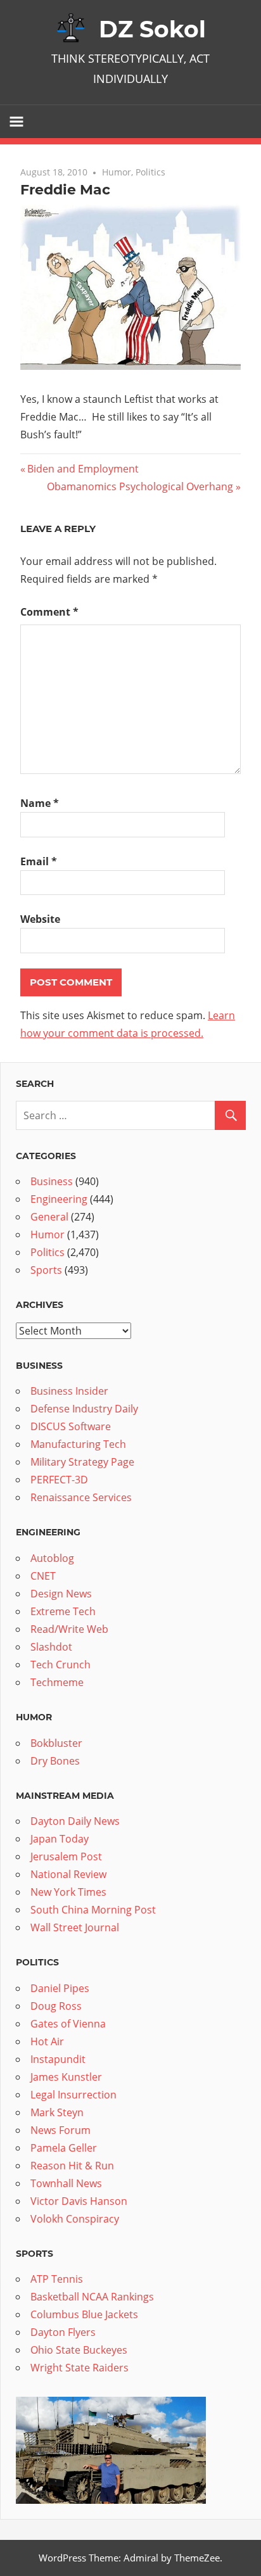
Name (40, 803)
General (49, 1217)
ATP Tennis (57, 2279)
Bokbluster (56, 1743)
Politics (150, 172)
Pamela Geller (64, 2148)
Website (40, 919)
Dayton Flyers (63, 2332)
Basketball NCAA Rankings (92, 2297)
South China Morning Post (93, 1910)
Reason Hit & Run (72, 2166)
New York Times (68, 1892)
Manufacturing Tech (78, 1444)
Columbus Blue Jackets (84, 2314)
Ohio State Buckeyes (79, 2350)
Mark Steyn (57, 2112)
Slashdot (51, 1647)
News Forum (60, 2130)
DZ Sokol (152, 29)
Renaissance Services (81, 1497)
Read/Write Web (69, 1629)
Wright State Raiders (80, 2368)
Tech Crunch (60, 1665)
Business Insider (69, 1391)
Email (39, 861)
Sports (46, 1270)
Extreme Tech (63, 1611)
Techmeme (57, 1682)
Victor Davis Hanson (79, 2201)
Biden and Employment (83, 469)
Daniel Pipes (60, 1988)
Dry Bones (55, 1761)
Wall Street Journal (75, 1927)
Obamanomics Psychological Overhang (140, 486)
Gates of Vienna (68, 2024)
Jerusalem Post (66, 1856)
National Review (68, 1874)
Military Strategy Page (82, 1462)
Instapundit (58, 2059)
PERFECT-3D (59, 1480)
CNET (43, 1576)
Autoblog (52, 1558)
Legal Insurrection (73, 2095)
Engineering (59, 1199)
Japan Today (60, 1839)
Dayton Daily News (75, 1821)
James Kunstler (66, 2077)
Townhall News (66, 2183)
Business (52, 1181)
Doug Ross (56, 2006)
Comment (49, 612)
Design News (61, 1594)
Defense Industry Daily (84, 1409)
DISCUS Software (71, 1426)
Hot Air (47, 2041)
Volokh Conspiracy (75, 2219)
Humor (117, 172)
